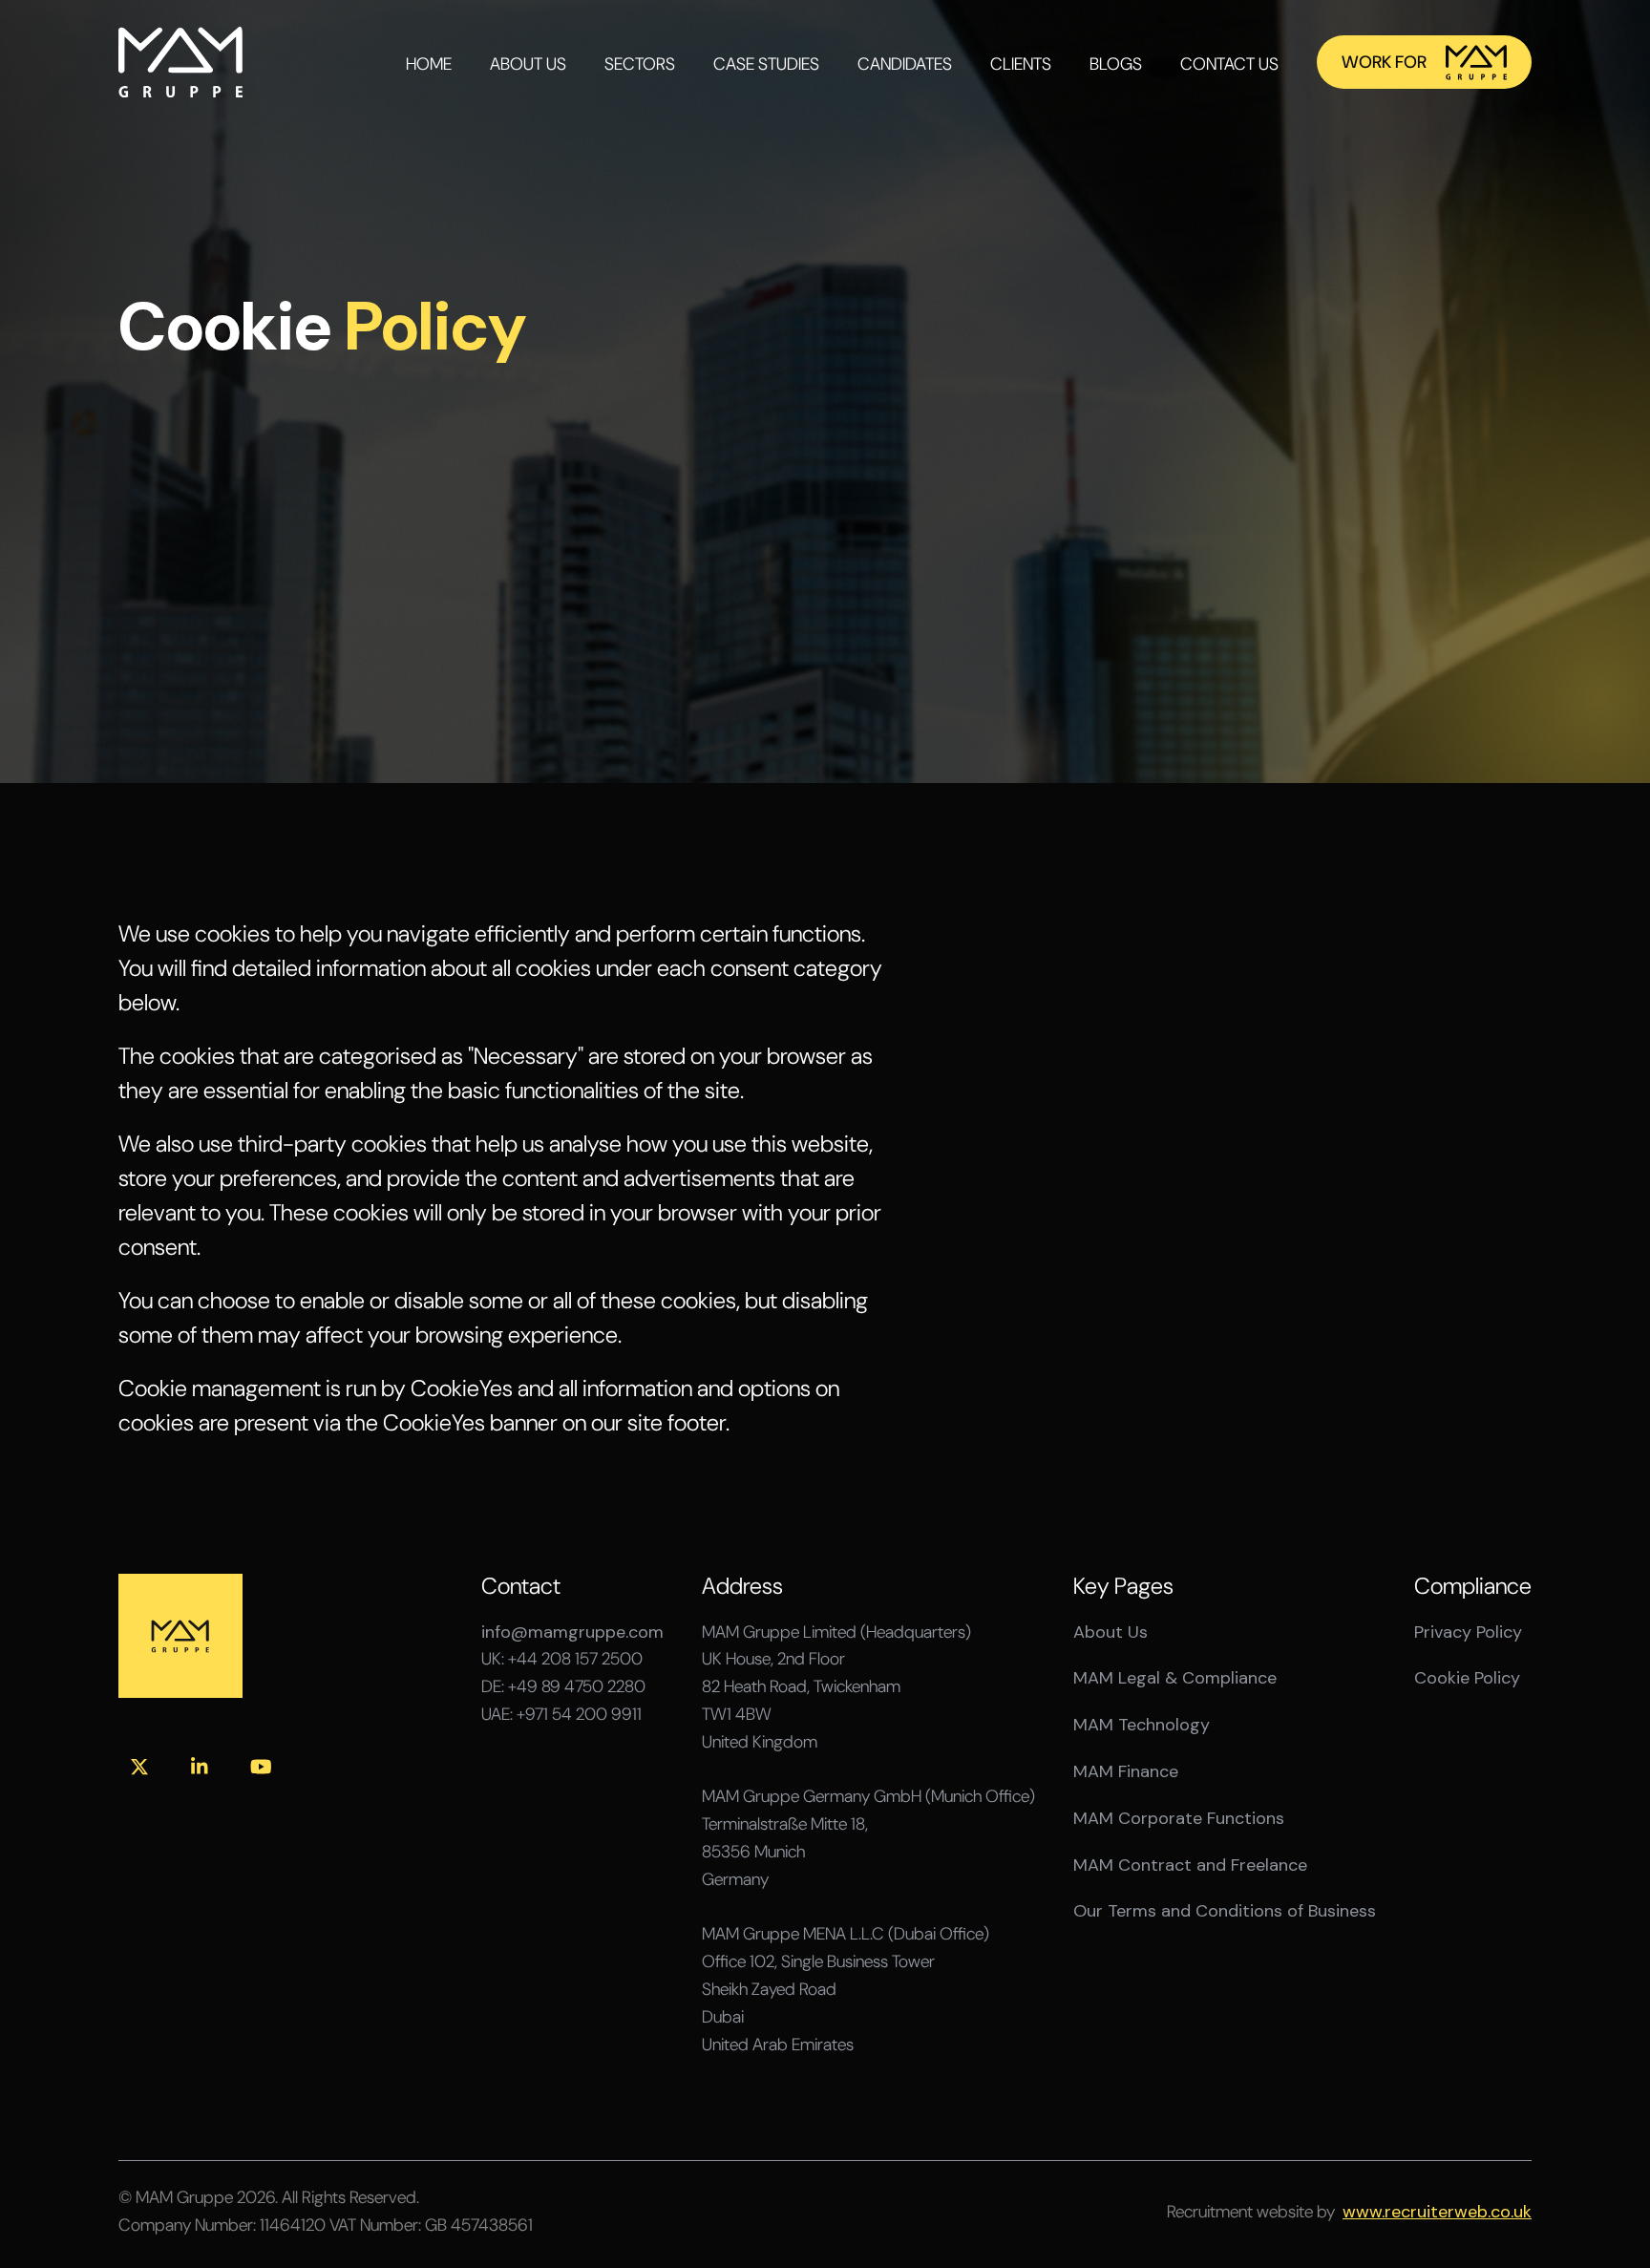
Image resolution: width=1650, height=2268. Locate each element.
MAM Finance (1126, 1772)
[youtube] (261, 1767)
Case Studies (766, 64)
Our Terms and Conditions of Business (1225, 1911)
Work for (1384, 62)
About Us (1111, 1632)
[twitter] (139, 1767)
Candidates (905, 64)
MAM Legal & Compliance (1175, 1678)
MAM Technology (1142, 1725)
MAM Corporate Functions (1179, 1819)
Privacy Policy (1468, 1632)
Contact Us (1229, 64)
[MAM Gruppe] (180, 62)
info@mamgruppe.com (572, 1632)
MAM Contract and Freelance (1190, 1865)
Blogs (1116, 64)
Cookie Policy (1467, 1678)
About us (528, 64)
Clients (1021, 64)
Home (429, 64)
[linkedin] (200, 1767)
